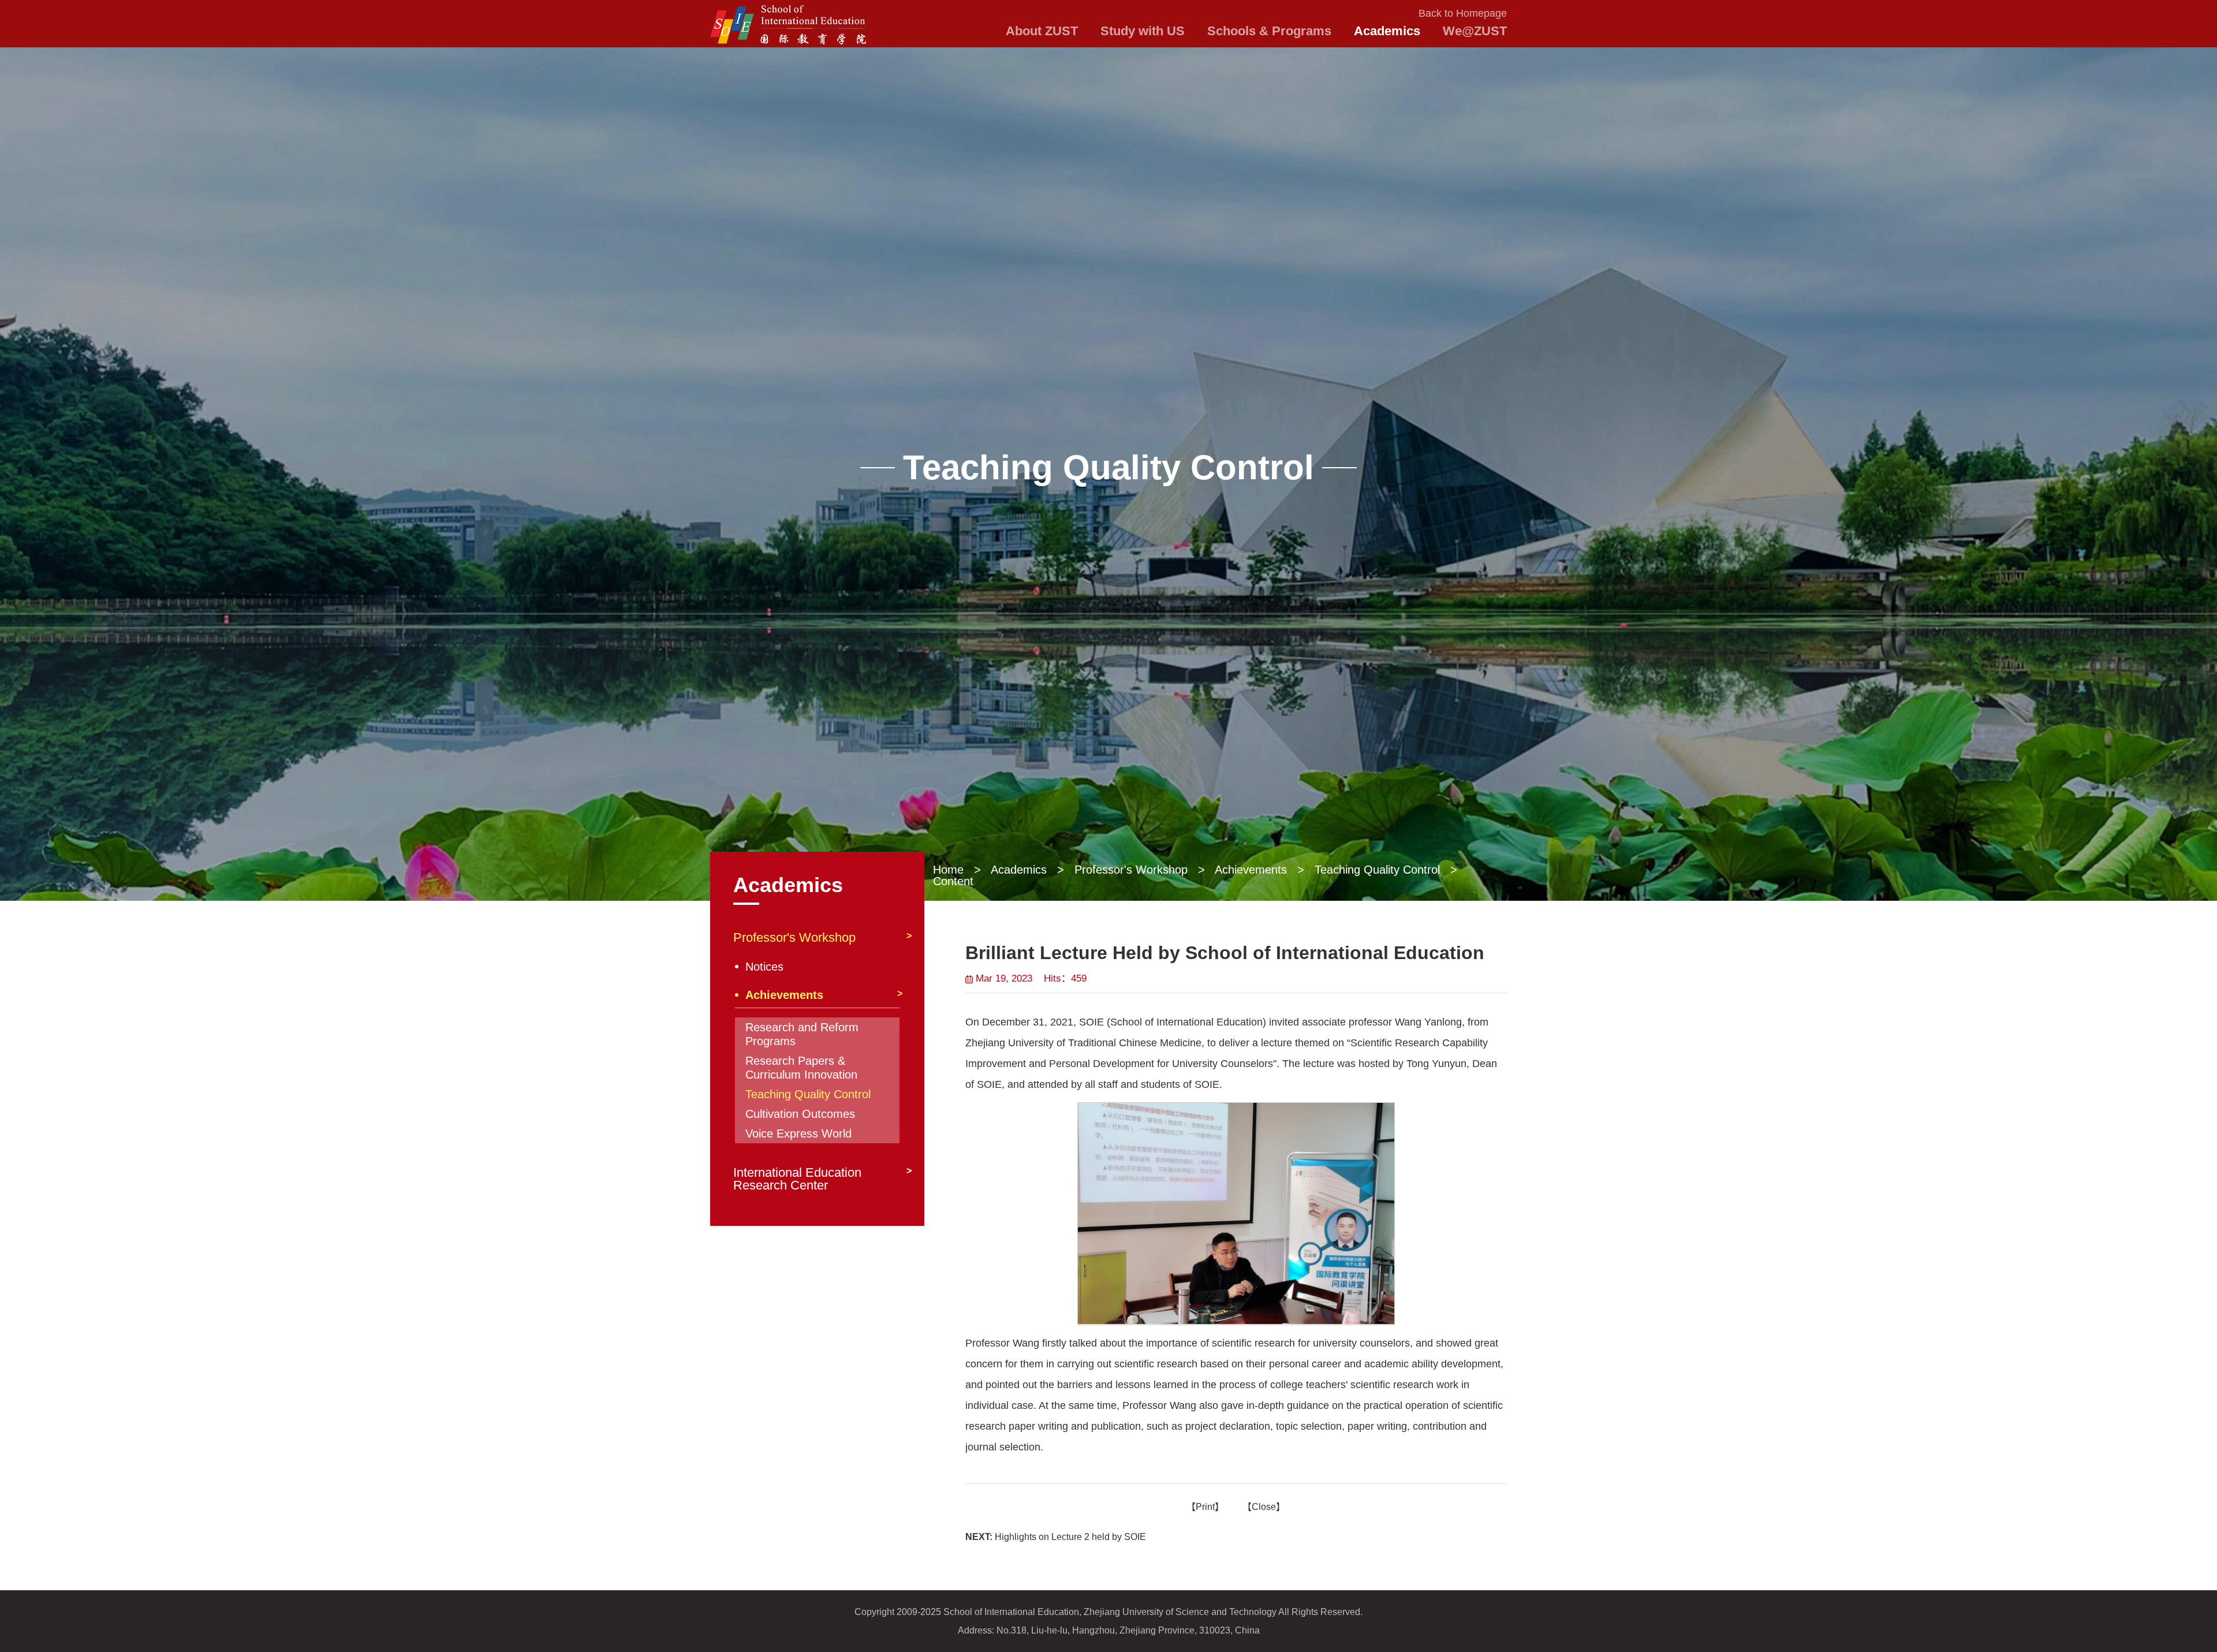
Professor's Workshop (1131, 870)
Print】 (1210, 1507)
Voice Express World (798, 1133)
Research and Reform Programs (802, 1034)
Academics (1019, 870)
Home (948, 870)
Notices (764, 967)
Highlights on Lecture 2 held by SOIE (1056, 1537)
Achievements (1251, 870)
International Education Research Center (797, 1179)
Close (1264, 1507)
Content (953, 881)
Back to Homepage (1463, 13)
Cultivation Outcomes (800, 1114)
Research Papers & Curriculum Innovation (801, 1068)
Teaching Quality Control (1377, 870)
